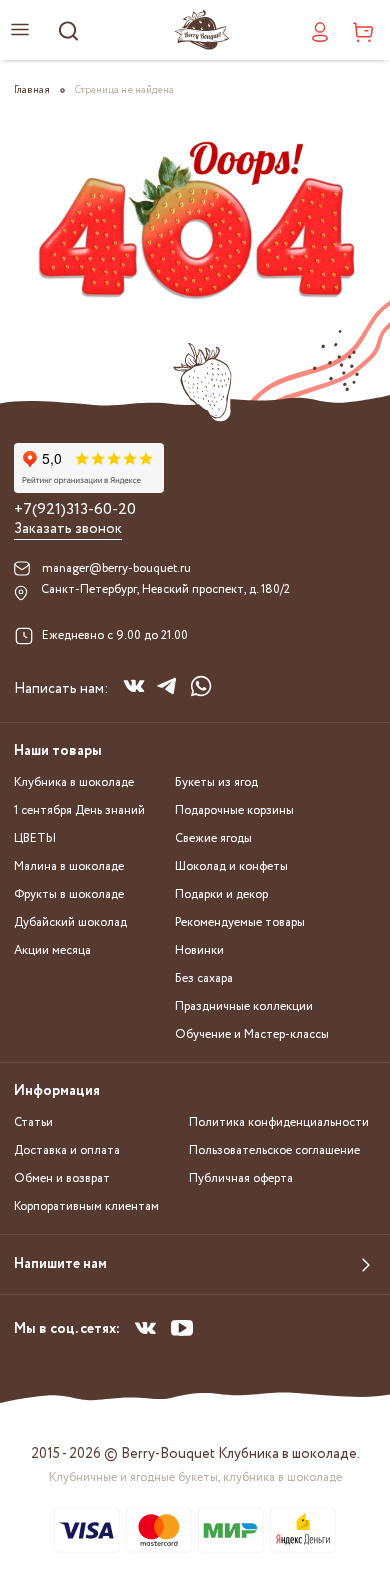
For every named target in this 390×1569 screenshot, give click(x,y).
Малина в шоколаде (69, 866)
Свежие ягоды (213, 838)
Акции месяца (52, 950)
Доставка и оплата (67, 1150)
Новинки (199, 950)
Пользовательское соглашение (274, 1150)
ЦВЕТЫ (35, 838)
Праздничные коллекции (244, 1006)
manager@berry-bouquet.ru (116, 568)
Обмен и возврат (62, 1178)
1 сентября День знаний (79, 810)
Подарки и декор (221, 894)
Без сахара (204, 978)
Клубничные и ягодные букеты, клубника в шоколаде (195, 1477)
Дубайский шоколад (70, 922)
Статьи (33, 1122)
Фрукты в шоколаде (69, 894)
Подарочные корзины (234, 810)
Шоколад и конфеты (231, 866)
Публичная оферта (241, 1178)
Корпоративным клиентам (86, 1206)
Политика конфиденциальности (279, 1122)
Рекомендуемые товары (240, 922)
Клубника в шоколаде (74, 782)
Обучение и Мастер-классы (252, 1034)
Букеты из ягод (216, 782)
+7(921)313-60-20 (75, 510)
